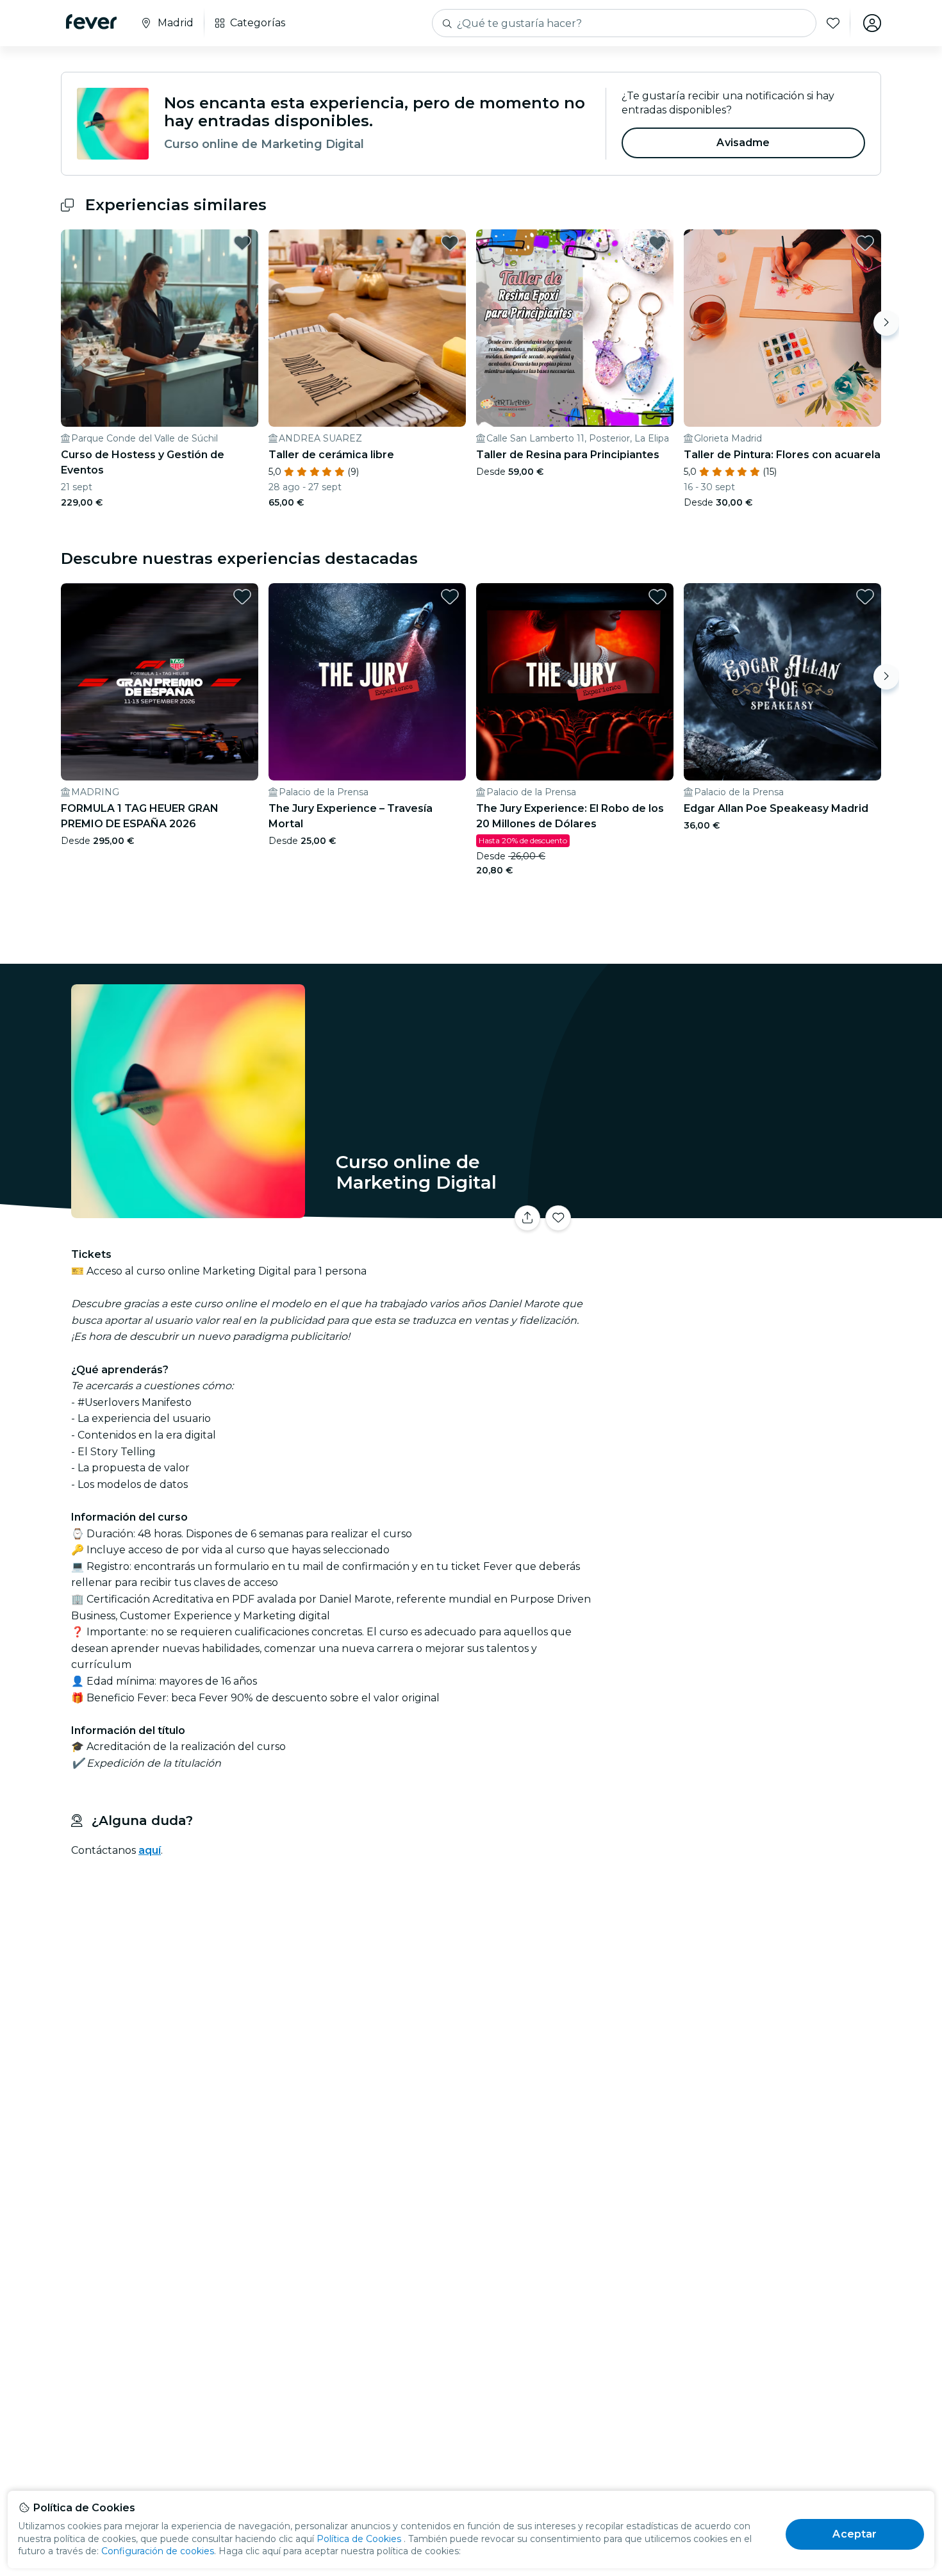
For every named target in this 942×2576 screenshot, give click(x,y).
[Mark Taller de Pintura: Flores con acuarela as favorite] (865, 243)
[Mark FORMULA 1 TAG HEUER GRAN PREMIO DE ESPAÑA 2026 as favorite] (242, 597)
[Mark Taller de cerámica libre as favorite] (450, 243)
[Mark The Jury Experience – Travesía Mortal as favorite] (450, 597)
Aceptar (855, 2534)
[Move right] (886, 323)
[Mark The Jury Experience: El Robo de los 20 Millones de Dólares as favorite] (657, 597)
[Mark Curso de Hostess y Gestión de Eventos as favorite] (242, 243)
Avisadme (743, 143)
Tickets (739, 1210)
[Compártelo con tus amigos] (527, 1218)
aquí (150, 1850)
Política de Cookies (359, 2539)
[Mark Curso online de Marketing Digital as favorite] (558, 1218)
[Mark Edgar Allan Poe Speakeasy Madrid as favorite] (865, 597)
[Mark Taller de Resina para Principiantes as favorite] (657, 243)
